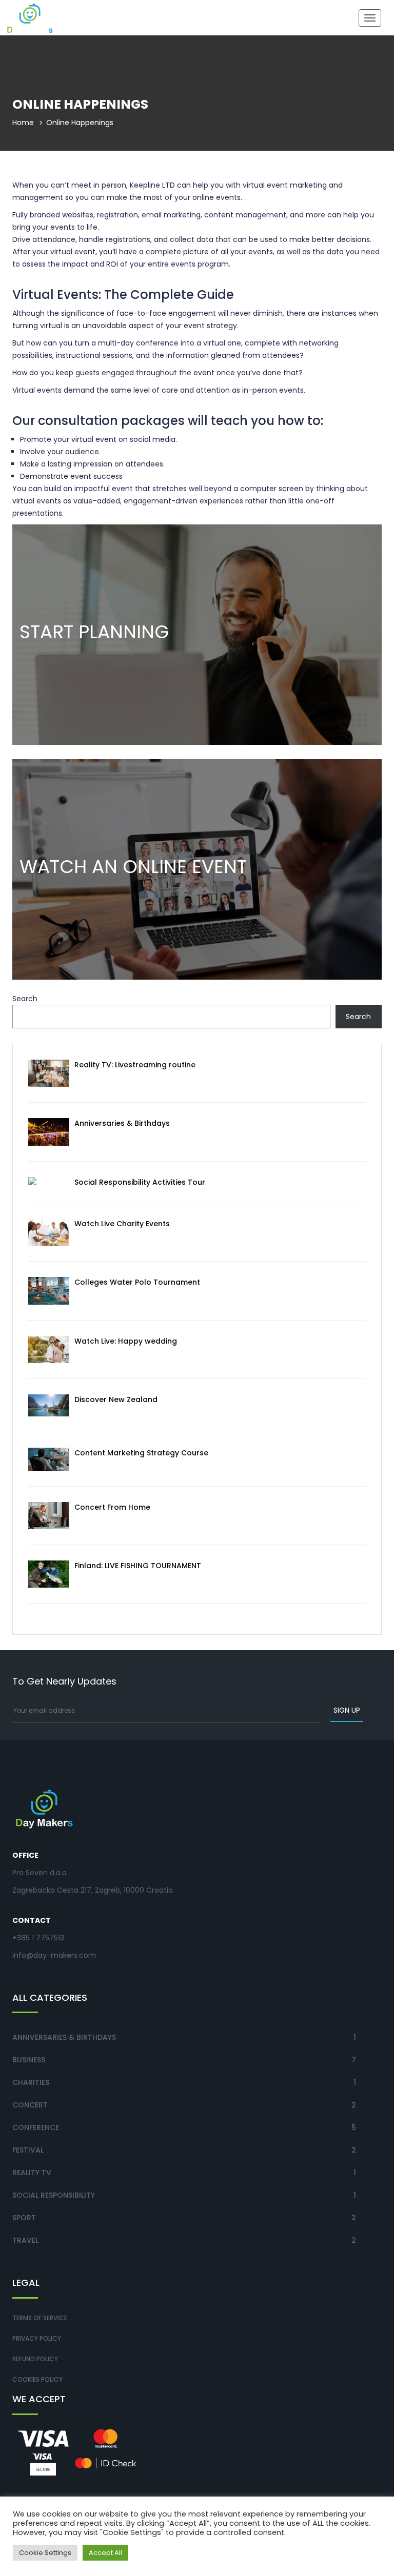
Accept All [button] (105, 2553)
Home (23, 123)
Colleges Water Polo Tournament (137, 1282)
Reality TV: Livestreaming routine (135, 1065)
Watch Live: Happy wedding (126, 1341)
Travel (25, 2240)
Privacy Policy (37, 2338)
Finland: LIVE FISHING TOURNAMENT (138, 1566)
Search (25, 999)
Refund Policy (35, 2359)
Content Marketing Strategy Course (141, 1453)
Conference (36, 2127)
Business (29, 2060)
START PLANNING (94, 632)
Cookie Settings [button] (45, 2553)
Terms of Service (40, 2318)
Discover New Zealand (116, 1399)
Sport (24, 2218)
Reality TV (32, 2173)
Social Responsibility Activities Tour (140, 1182)
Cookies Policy (37, 2379)
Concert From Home (112, 1507)
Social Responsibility (54, 2195)
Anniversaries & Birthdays (122, 1123)
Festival (28, 2150)
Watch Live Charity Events (122, 1224)
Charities (31, 2082)
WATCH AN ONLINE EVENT (133, 867)
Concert (30, 2105)
